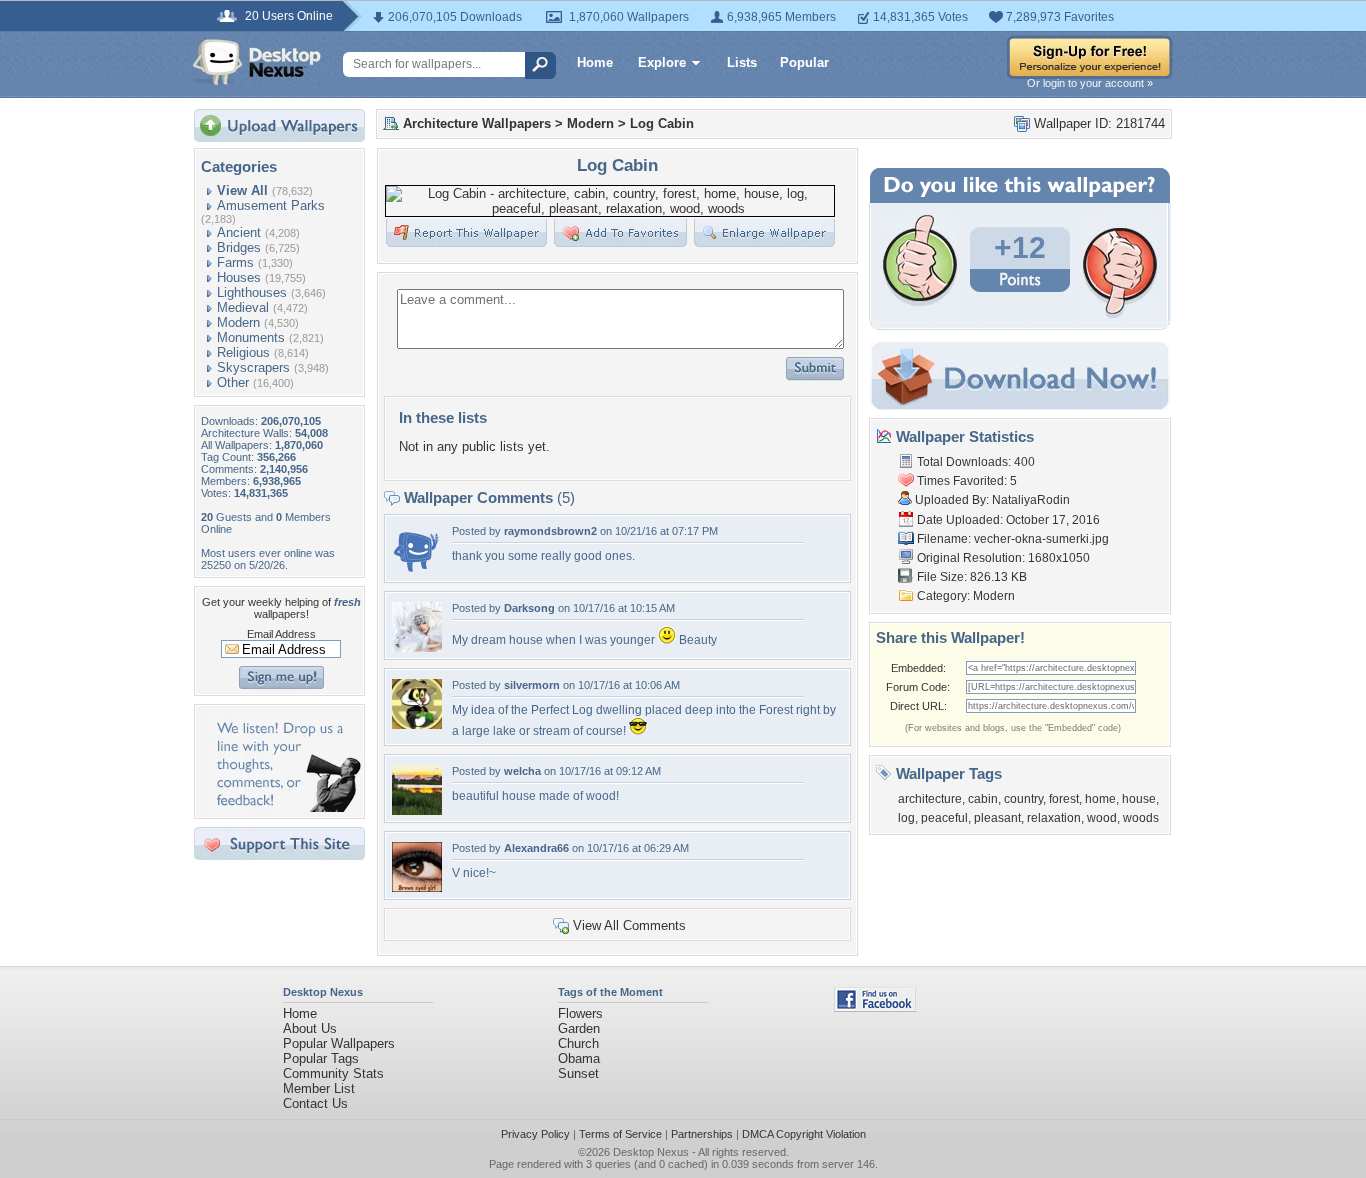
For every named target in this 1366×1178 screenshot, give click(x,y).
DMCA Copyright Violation (804, 1134)
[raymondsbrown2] (417, 570)
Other (233, 382)
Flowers (580, 1013)
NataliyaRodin (1031, 500)
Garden (579, 1028)
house (1139, 799)
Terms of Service (620, 1134)
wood (1102, 818)
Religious (243, 352)
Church (578, 1043)
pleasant (997, 818)
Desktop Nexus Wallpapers (257, 62)
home (1100, 799)
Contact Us (315, 1103)
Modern (238, 322)
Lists (742, 62)
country (1023, 799)
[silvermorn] (417, 724)
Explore (662, 62)
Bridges (239, 247)
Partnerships (702, 1134)
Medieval (243, 307)
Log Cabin (662, 123)
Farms (235, 262)
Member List (319, 1088)
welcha (522, 771)
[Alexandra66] (417, 887)
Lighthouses (252, 292)
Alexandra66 (536, 848)
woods (1141, 818)
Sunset (578, 1073)
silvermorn (532, 685)
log (906, 818)
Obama (579, 1058)
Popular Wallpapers (339, 1043)
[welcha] (417, 810)
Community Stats (333, 1073)
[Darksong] (417, 647)
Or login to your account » (1090, 83)
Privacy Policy (535, 1134)
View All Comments (629, 925)
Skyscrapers (253, 367)
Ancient (239, 232)
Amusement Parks (271, 205)
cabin (983, 799)
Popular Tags (321, 1058)
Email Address (281, 634)
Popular (804, 62)
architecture (930, 799)
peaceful (944, 818)
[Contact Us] (285, 807)
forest (1064, 799)
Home (595, 62)
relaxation (1054, 818)
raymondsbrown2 (550, 531)
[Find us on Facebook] (875, 1007)
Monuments (251, 337)
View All (242, 190)
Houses (239, 277)
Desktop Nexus (651, 1152)
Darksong (529, 608)
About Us (310, 1028)
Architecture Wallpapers (477, 123)
